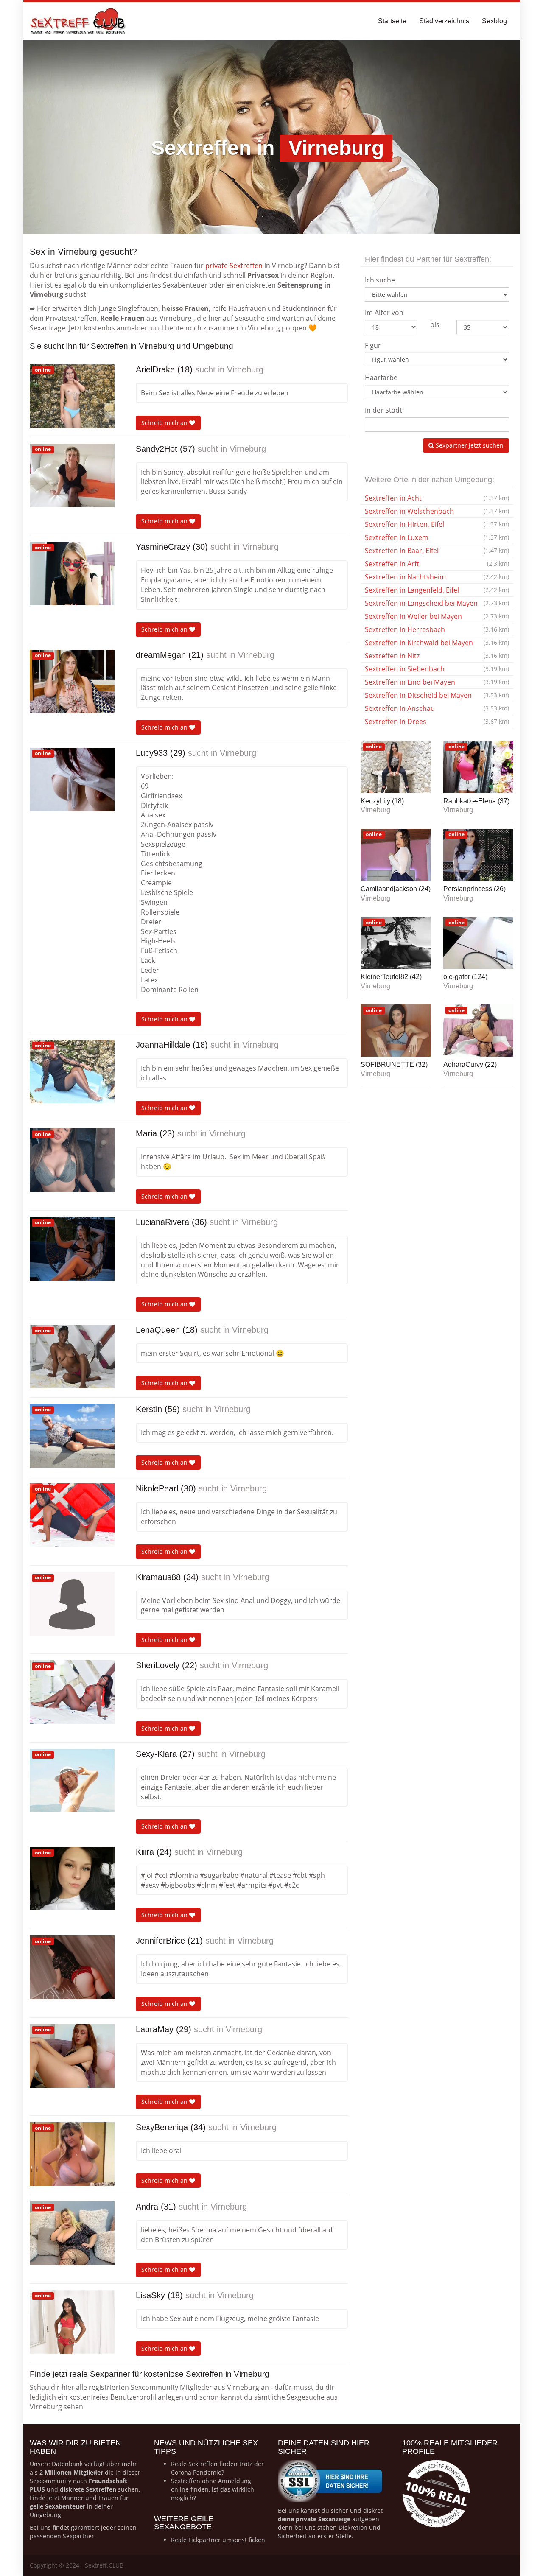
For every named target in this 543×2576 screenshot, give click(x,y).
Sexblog (494, 21)
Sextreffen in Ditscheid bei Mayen (437, 695)
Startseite (392, 21)
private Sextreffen (234, 266)
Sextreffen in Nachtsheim (437, 577)
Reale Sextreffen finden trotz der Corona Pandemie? (217, 2468)
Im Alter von (384, 313)
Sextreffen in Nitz (437, 656)
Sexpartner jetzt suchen (469, 445)
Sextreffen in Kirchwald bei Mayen (437, 643)
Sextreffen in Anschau (437, 708)
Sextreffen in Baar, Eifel (437, 551)
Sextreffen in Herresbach (437, 629)
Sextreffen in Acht (437, 498)
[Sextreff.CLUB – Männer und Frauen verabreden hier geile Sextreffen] (78, 21)
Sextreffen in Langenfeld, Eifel (437, 590)
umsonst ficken (244, 2540)
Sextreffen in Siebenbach (437, 669)
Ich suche (380, 280)
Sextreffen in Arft (437, 564)
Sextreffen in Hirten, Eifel (437, 524)
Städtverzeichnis (444, 21)
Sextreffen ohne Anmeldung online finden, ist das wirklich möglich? (213, 2489)
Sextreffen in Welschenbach (437, 511)
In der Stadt (383, 410)
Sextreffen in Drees (437, 722)
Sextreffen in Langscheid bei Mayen (437, 603)
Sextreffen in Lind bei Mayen (437, 682)
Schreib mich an (165, 423)
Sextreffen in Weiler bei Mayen (437, 616)
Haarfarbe (381, 378)
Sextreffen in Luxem (437, 537)
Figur (373, 345)
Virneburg (245, 369)
